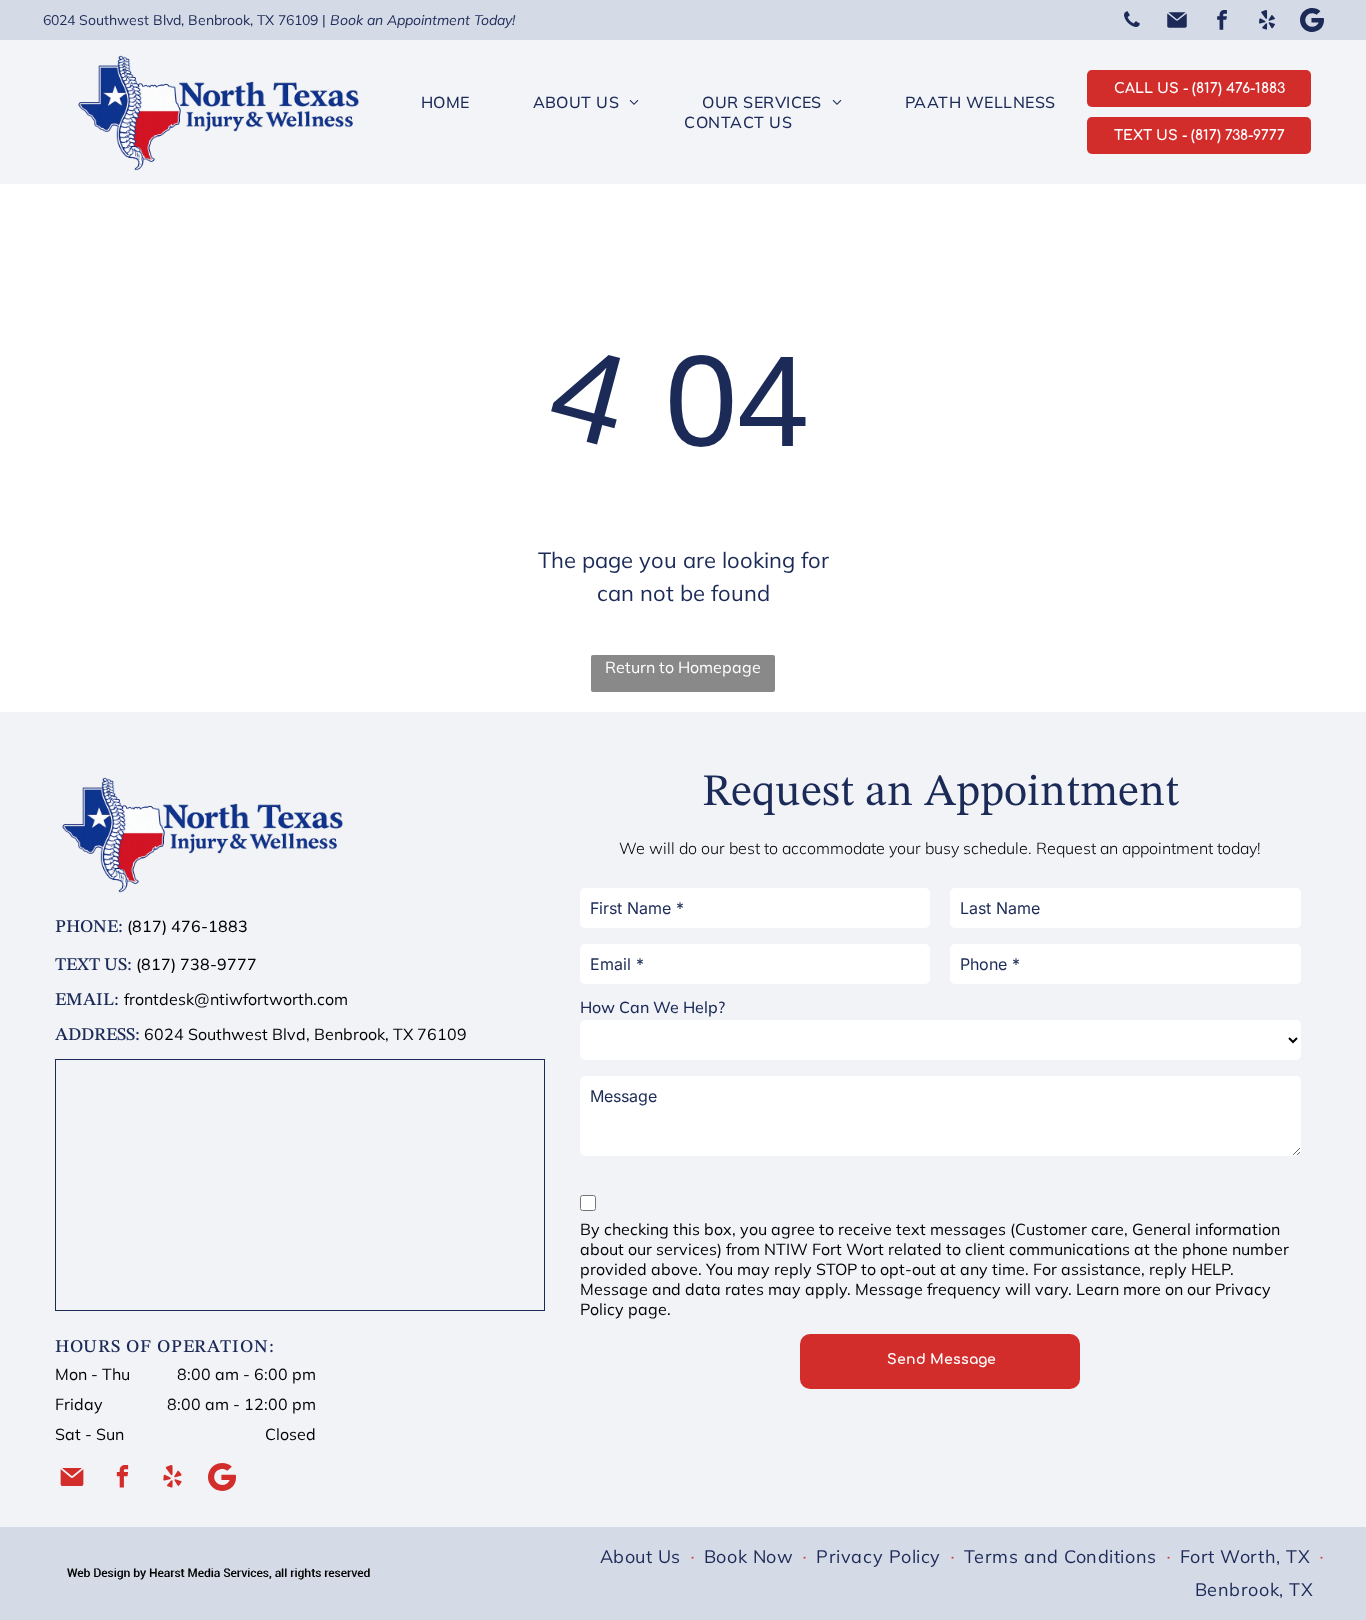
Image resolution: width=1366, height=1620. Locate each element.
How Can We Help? (652, 1007)
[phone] (1132, 22)
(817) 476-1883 (187, 926)
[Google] (1312, 22)
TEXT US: (93, 965)
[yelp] (1267, 22)
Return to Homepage (683, 667)
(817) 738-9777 (196, 964)
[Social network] (1177, 22)
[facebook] (1222, 22)
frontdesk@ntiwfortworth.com (236, 999)
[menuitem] (445, 102)
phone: (89, 927)
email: (87, 1000)
